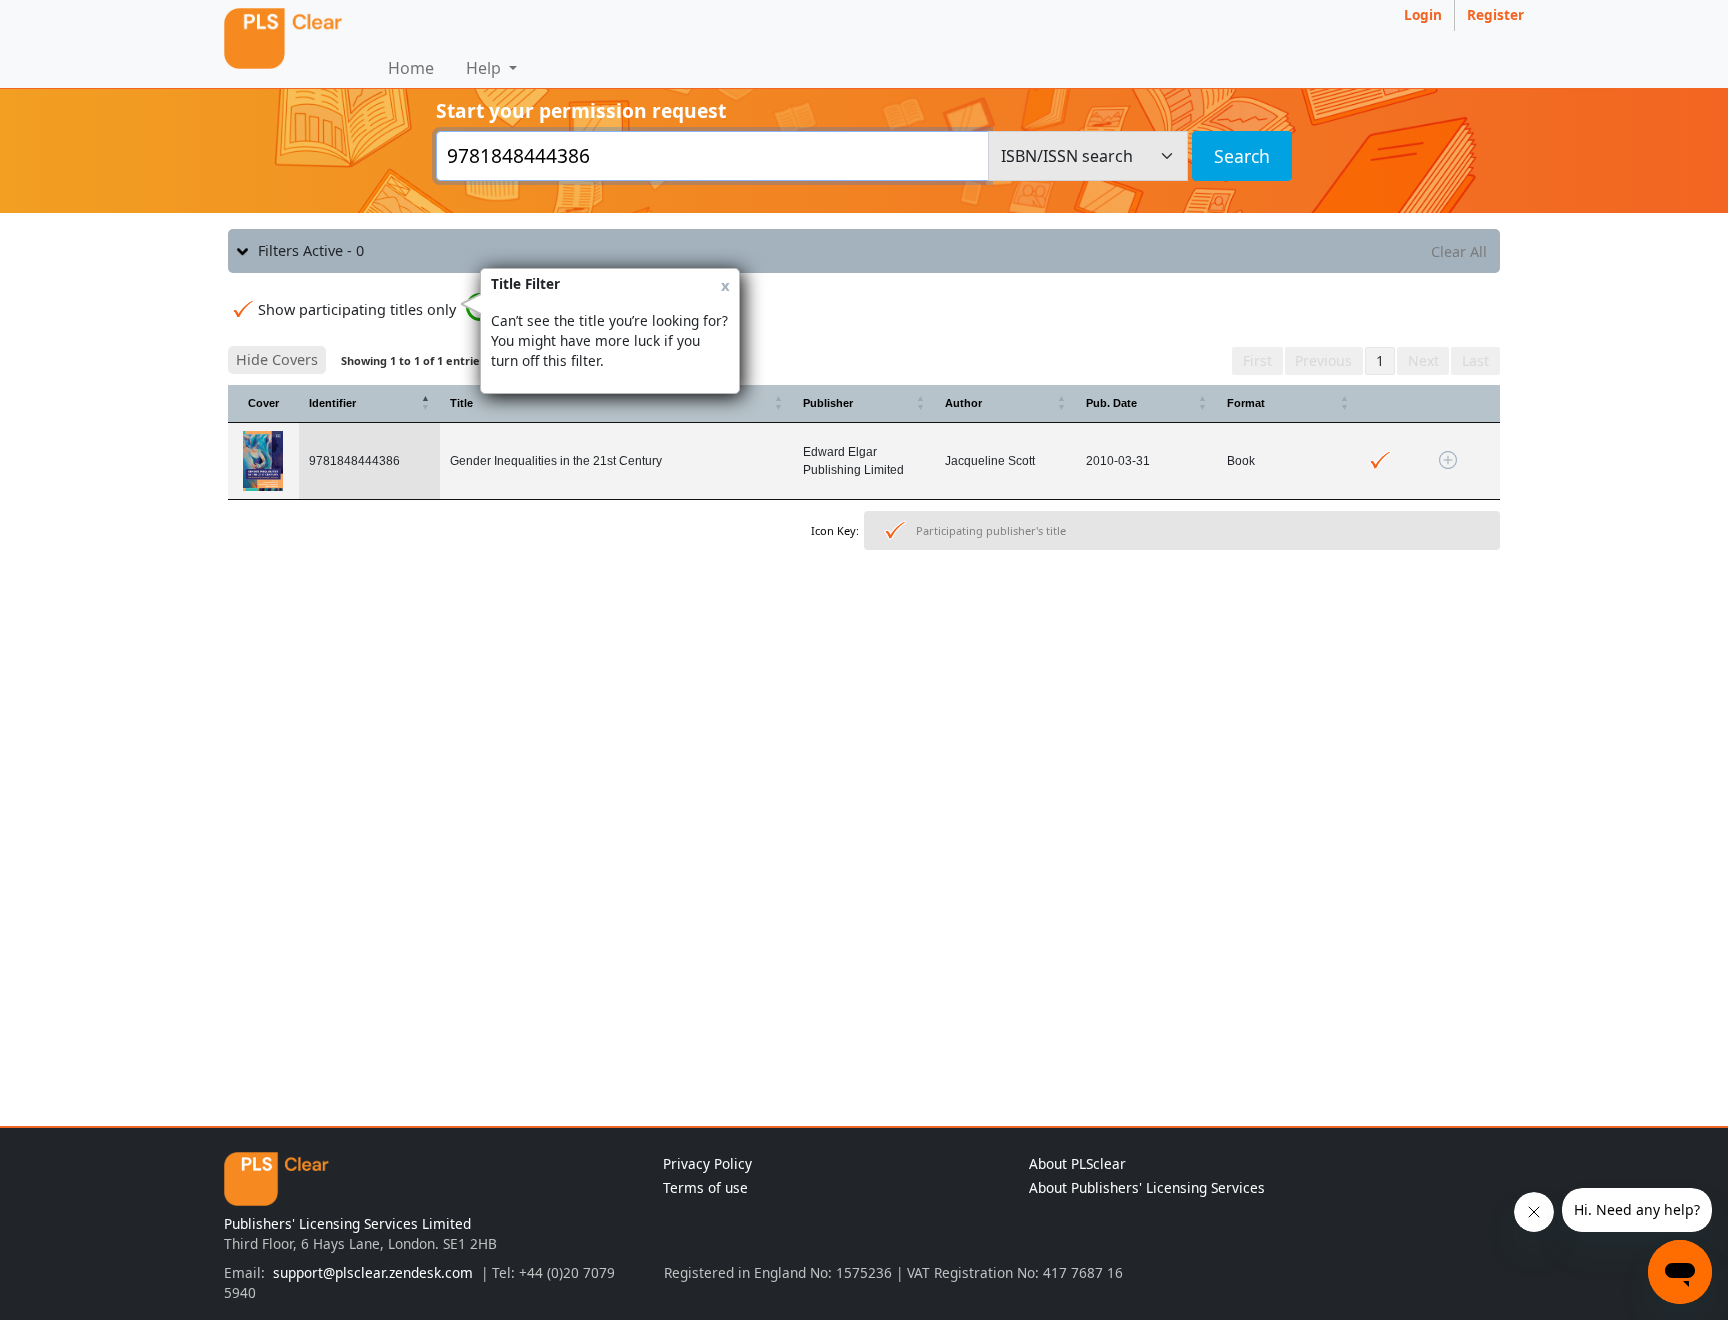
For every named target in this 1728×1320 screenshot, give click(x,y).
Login (1423, 14)
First (1257, 360)
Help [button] (485, 68)
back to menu (864, 619)
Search (1242, 156)
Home (411, 68)
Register (1495, 14)
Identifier (332, 403)
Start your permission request (581, 110)
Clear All (1459, 251)
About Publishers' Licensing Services (1147, 1187)
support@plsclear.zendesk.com (373, 1272)
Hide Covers (277, 359)
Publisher (828, 403)
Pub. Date (1111, 403)
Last (1475, 360)
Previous (1323, 360)
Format (1246, 403)
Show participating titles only (357, 309)
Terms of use (705, 1187)
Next (1423, 360)
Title (461, 403)
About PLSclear (1077, 1163)
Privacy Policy (707, 1163)
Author (963, 403)
